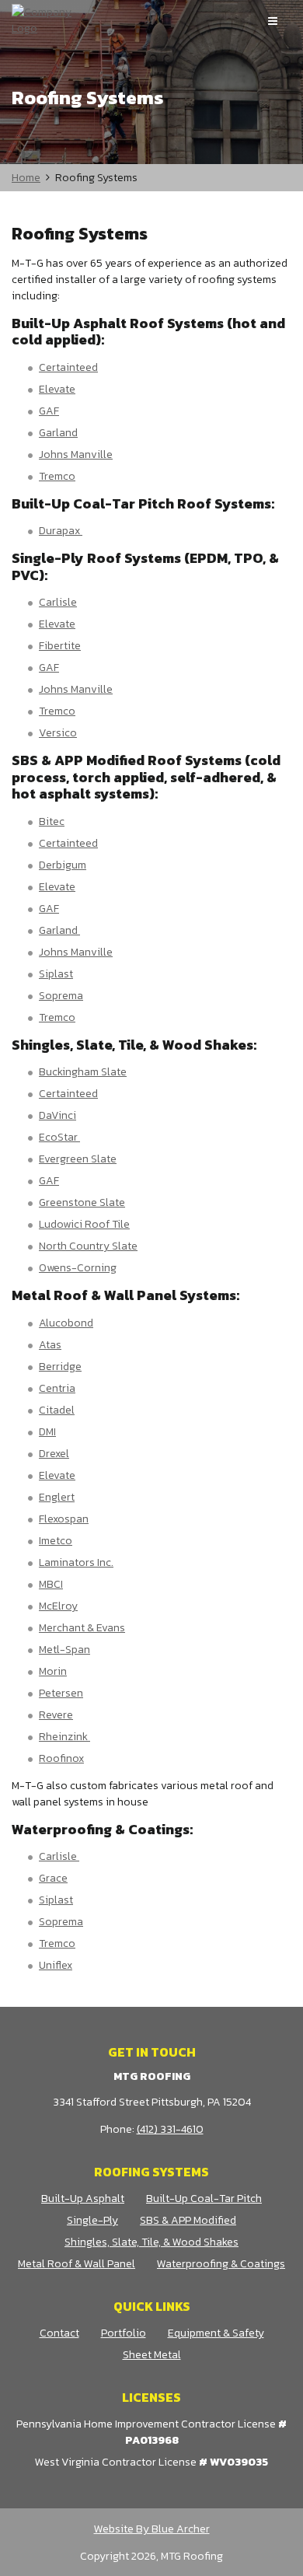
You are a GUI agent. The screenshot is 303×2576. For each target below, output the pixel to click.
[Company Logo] (47, 20)
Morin (53, 1671)
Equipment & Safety (216, 2333)
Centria (57, 1388)
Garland (58, 433)
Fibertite (60, 646)
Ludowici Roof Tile (84, 1224)
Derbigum (63, 865)
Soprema (61, 996)
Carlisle (58, 602)
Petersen (61, 1693)
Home (26, 178)
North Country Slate (88, 1246)
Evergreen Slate (78, 1159)
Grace (53, 1878)
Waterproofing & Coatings (221, 2264)
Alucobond (66, 1323)
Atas (50, 1345)
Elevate (57, 389)
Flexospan (64, 1519)
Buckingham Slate (83, 1072)
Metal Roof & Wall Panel (77, 2264)
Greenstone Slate (82, 1202)
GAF (49, 411)
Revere (56, 1715)
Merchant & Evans (82, 1628)
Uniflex (56, 1965)
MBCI (51, 1584)
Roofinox (61, 1758)
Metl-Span (64, 1650)
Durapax (61, 531)
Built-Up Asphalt (83, 2199)
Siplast (56, 974)
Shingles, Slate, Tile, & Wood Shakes (151, 2242)
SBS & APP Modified (188, 2220)
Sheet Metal (152, 2355)
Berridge (60, 1367)
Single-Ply (92, 2220)
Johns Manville (76, 454)
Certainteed (68, 367)
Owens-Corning (78, 1268)
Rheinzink (64, 1737)
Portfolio (124, 2333)
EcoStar (59, 1137)
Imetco (56, 1541)
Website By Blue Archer (152, 2529)
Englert (57, 1497)
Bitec (52, 821)
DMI (47, 1432)
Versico (58, 733)
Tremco (57, 476)
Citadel (57, 1410)
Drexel (54, 1454)
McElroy (58, 1606)
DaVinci (57, 1115)
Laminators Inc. (76, 1562)
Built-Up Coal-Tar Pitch (204, 2199)
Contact (59, 2333)
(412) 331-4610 (170, 2129)
